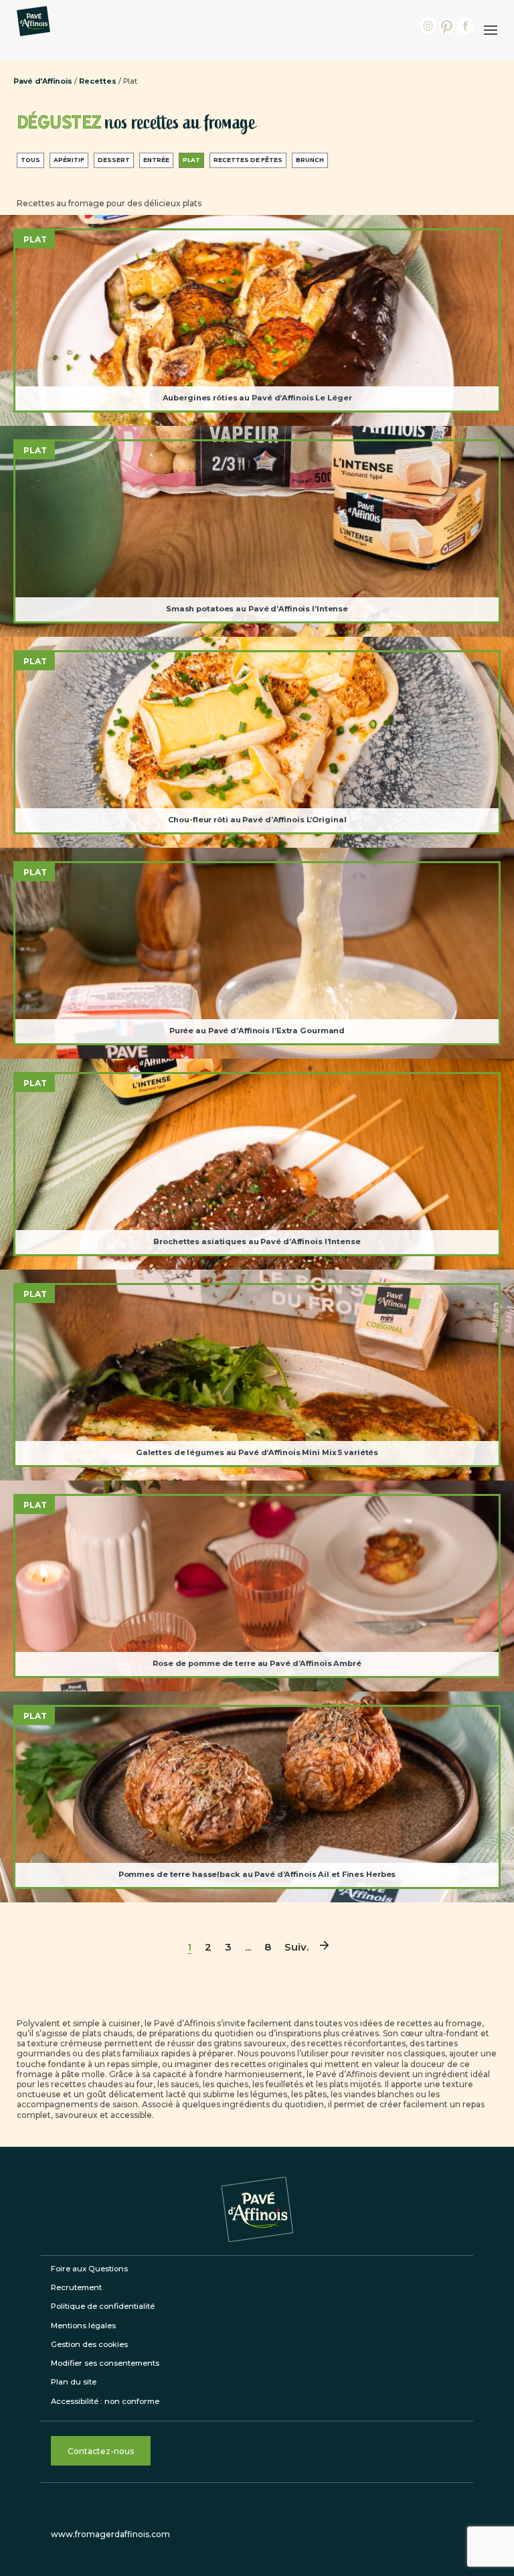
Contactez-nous (101, 2451)
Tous (30, 160)
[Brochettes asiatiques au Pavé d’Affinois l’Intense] (257, 1164)
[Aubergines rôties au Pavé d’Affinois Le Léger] (257, 320)
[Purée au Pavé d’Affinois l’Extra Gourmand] (257, 953)
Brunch (310, 160)
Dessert (114, 160)
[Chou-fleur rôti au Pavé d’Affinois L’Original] (257, 742)
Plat (191, 160)
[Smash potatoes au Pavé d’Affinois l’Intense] (257, 531)
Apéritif (69, 160)
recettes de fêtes (248, 160)
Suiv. (296, 1947)
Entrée (156, 160)
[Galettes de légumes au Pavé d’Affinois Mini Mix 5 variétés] (257, 1375)
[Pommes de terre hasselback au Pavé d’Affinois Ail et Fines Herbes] (257, 1797)
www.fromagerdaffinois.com (110, 2534)
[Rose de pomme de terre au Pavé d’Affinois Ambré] (257, 1586)
